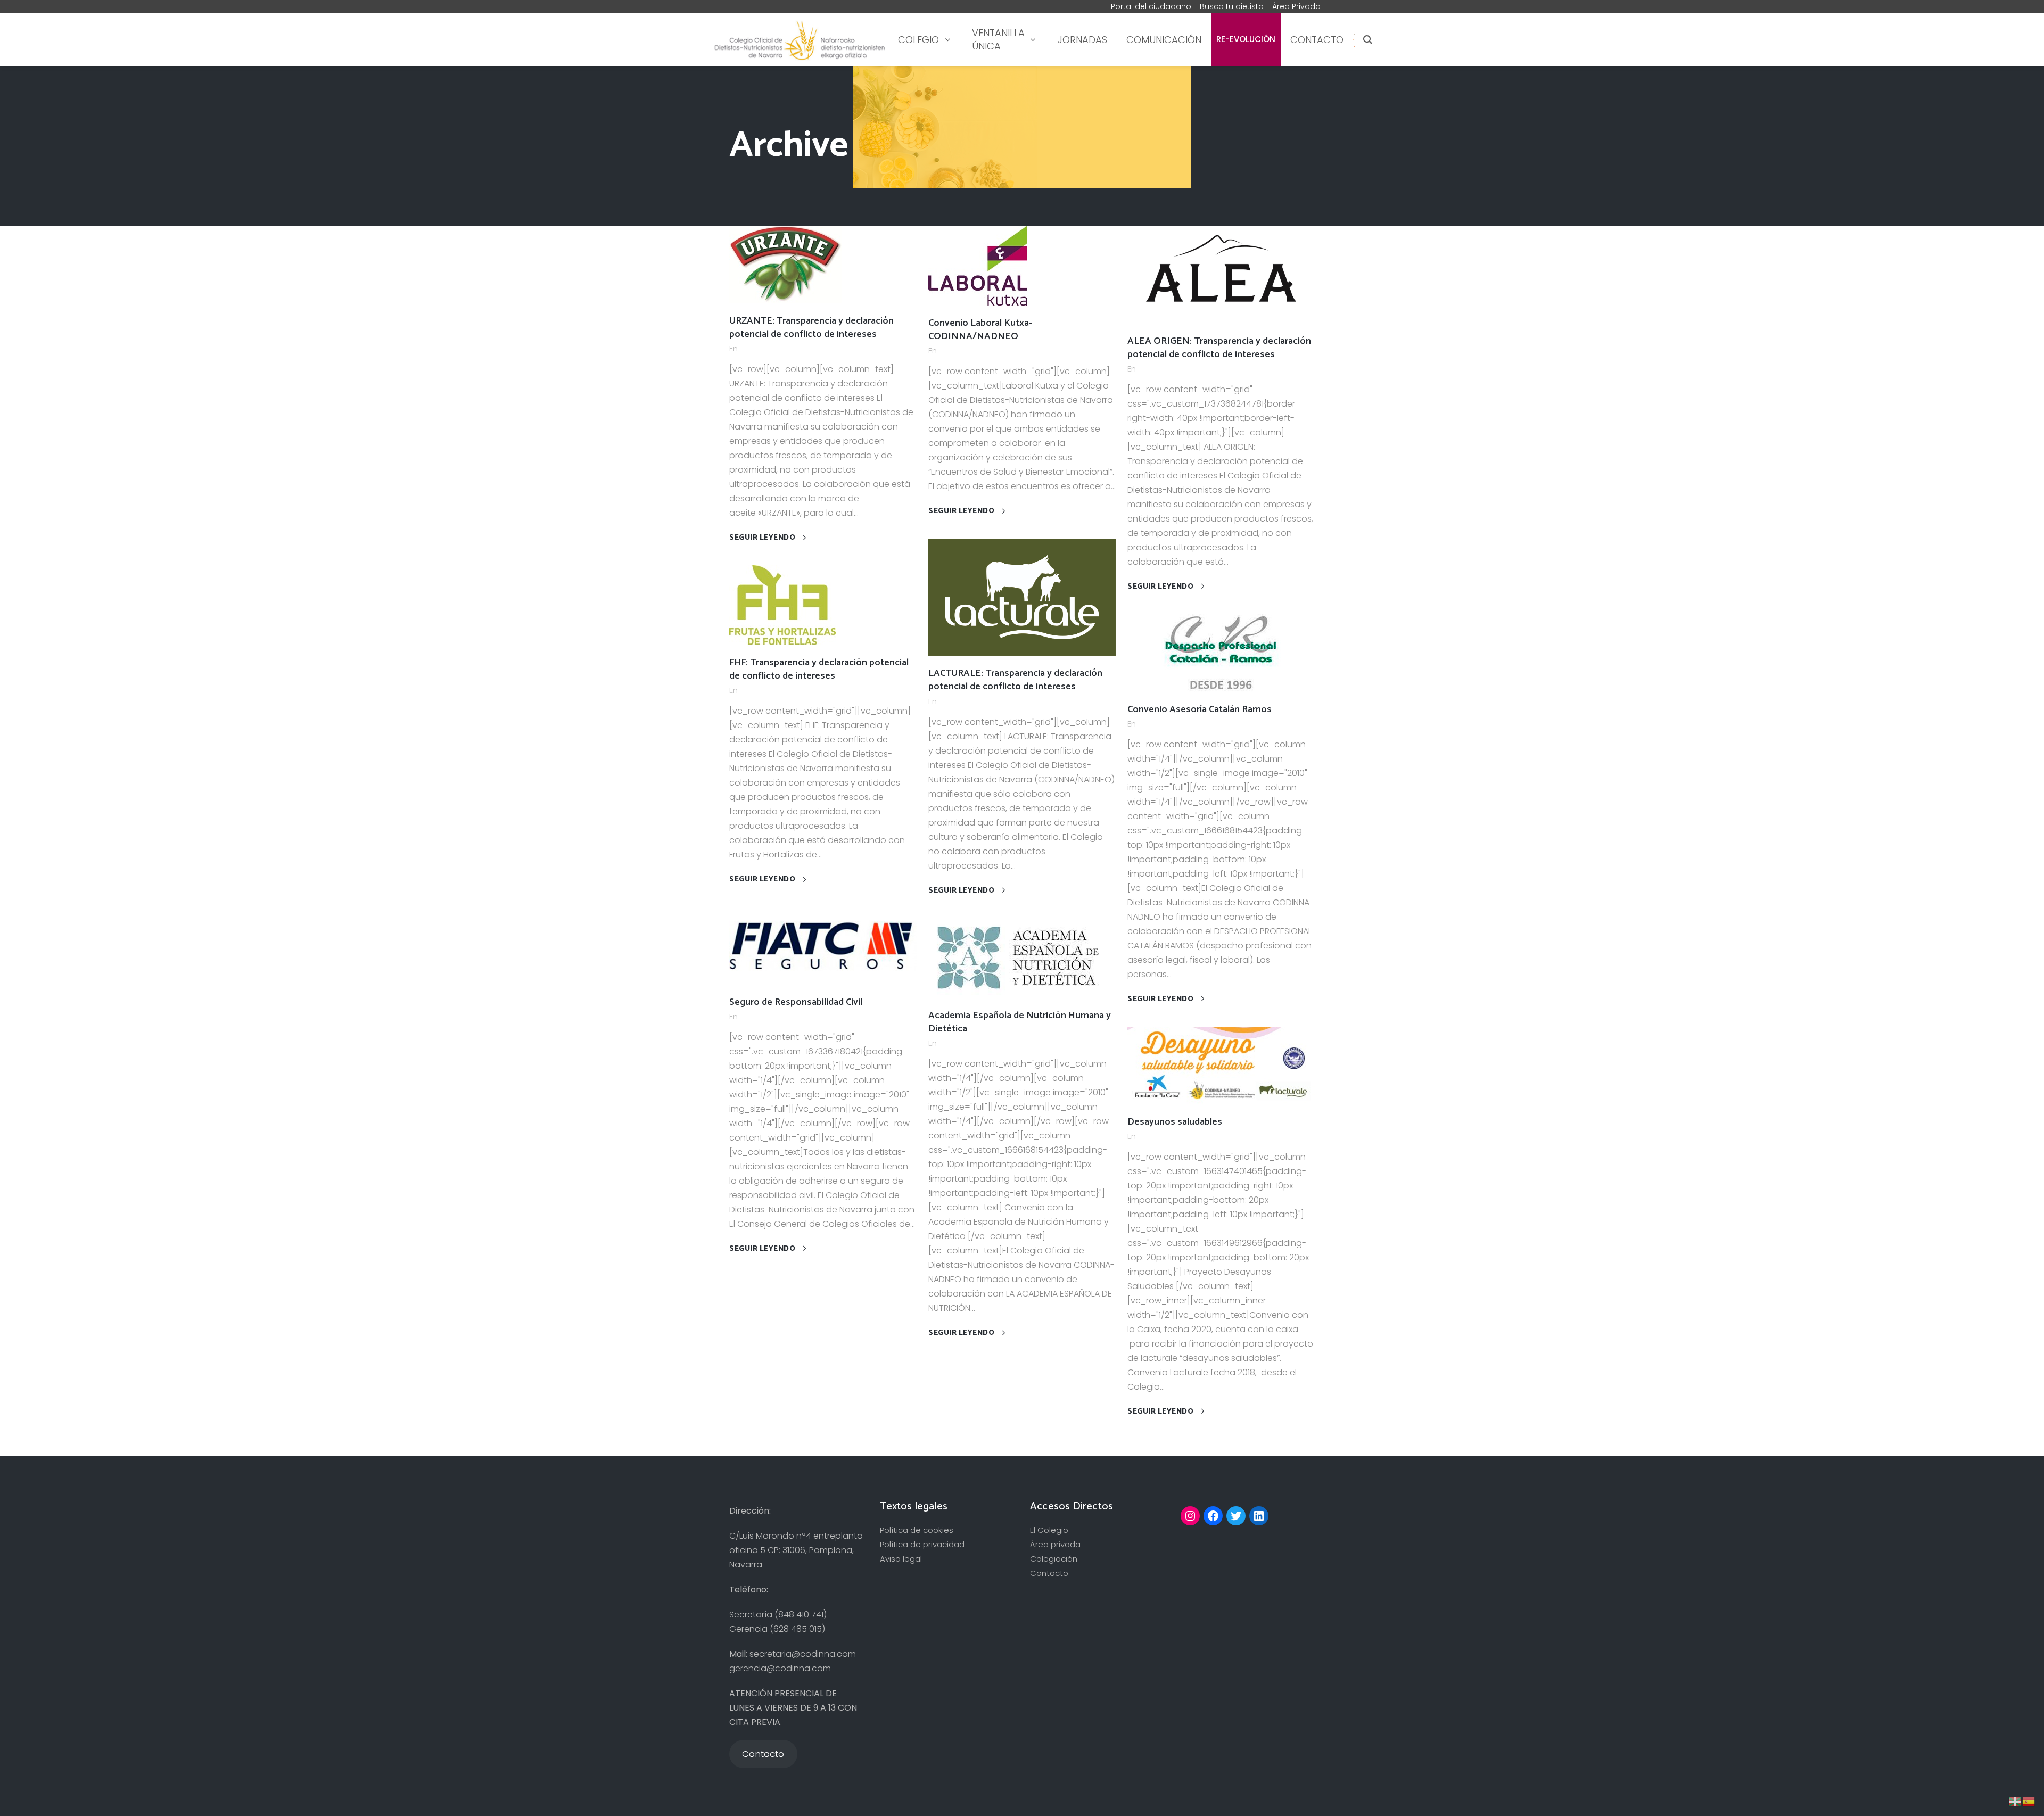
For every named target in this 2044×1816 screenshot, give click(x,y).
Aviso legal (901, 1559)
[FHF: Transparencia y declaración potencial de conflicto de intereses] (782, 604)
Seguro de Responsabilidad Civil (796, 1002)
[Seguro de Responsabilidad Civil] (823, 945)
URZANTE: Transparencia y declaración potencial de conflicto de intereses (811, 328)
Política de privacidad (922, 1544)
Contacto (1049, 1573)
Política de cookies (917, 1530)
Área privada (1055, 1544)
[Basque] (2015, 1801)
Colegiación (1054, 1559)
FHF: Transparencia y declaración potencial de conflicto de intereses (819, 669)
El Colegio (1049, 1530)
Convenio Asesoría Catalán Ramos (1200, 709)
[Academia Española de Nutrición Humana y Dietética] (1017, 957)
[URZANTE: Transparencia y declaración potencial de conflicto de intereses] (786, 264)
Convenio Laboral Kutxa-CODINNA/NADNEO (980, 330)
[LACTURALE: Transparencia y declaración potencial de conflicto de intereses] (1022, 596)
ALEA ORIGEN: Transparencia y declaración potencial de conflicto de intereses (1219, 348)
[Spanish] (1354, 40)
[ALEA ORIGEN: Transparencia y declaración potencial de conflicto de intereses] (1221, 274)
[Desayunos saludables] (1221, 1065)
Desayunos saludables (1175, 1122)
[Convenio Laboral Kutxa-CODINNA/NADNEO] (978, 265)
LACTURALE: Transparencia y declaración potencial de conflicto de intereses (1015, 680)
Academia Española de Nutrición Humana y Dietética (1020, 1022)
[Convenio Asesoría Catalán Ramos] (1221, 652)
